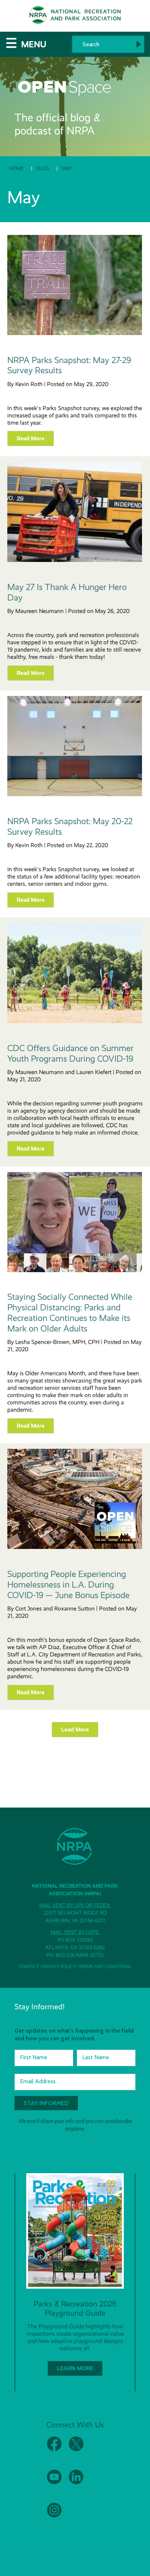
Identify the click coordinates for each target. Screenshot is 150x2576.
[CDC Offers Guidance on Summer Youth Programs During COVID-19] (75, 1021)
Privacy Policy (59, 1967)
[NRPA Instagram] (54, 2516)
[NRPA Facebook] (54, 2449)
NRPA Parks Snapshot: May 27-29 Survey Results (69, 365)
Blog (43, 168)
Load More (75, 1729)
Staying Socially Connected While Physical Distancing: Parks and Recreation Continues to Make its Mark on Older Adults (70, 1313)
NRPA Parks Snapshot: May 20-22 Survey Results (70, 827)
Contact (29, 1967)
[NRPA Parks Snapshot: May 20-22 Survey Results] (75, 794)
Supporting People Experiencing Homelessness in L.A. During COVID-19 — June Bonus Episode (68, 1585)
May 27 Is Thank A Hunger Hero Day (67, 592)
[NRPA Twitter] (76, 2449)
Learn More (75, 2368)
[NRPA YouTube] (54, 2483)
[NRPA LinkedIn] (76, 2483)
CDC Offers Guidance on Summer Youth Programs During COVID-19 (70, 1053)
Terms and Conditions (105, 1967)
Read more (31, 438)
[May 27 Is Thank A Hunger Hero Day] (75, 560)
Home (16, 168)
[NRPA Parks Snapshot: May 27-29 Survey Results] (75, 333)
